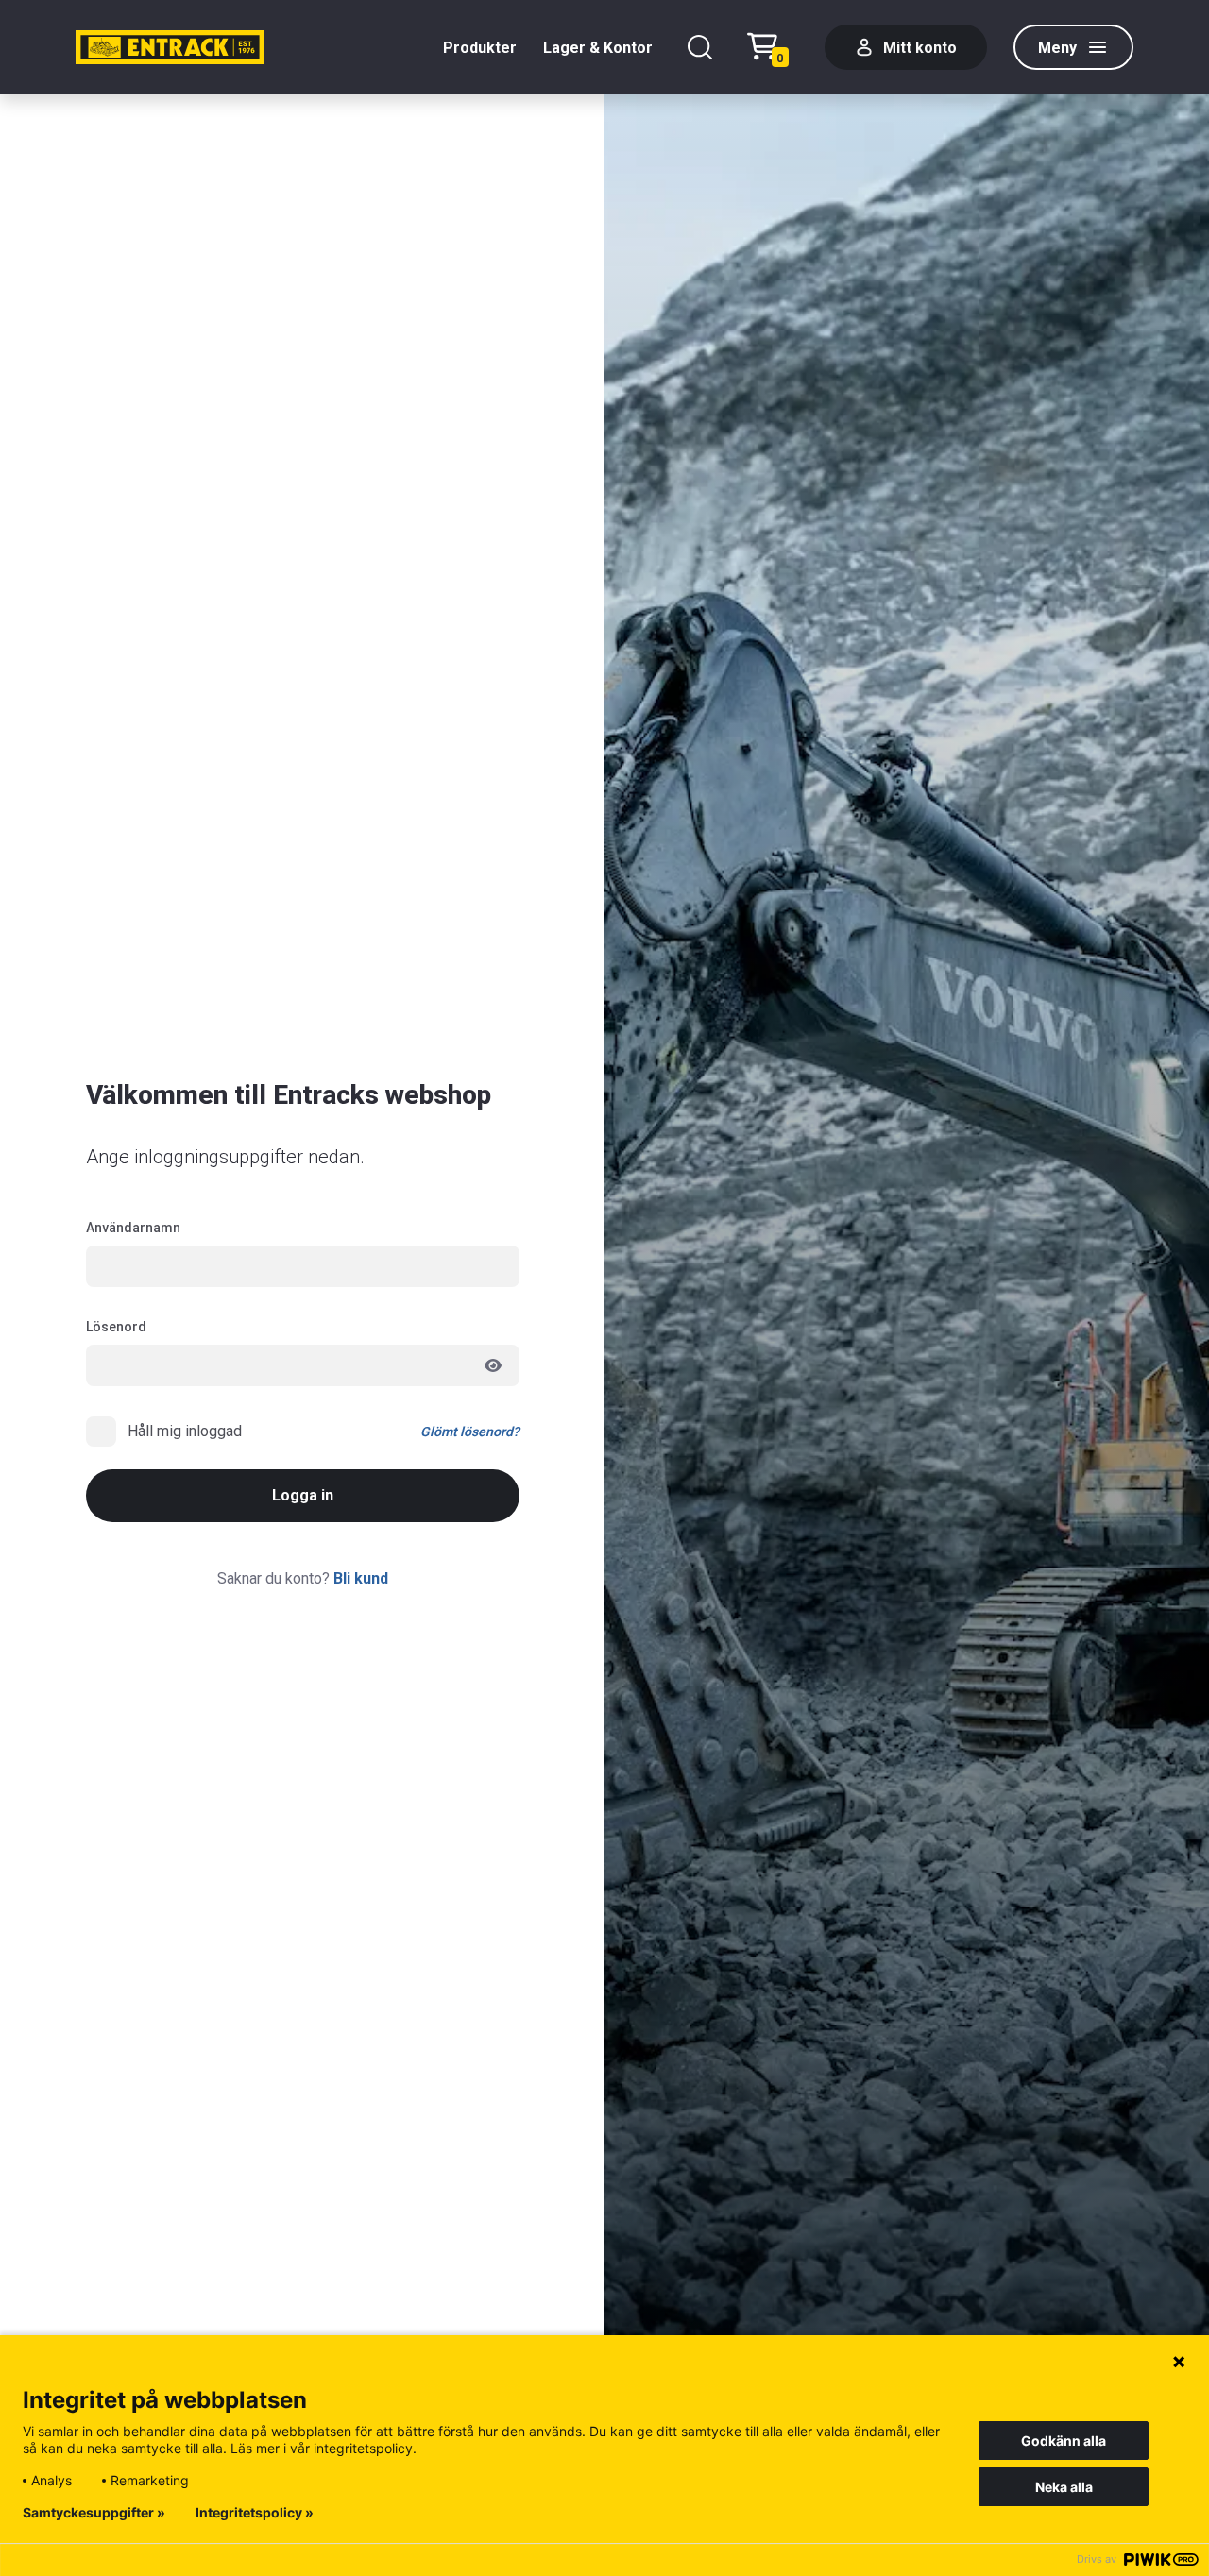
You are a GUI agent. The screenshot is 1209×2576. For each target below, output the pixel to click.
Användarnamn (133, 1228)
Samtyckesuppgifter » (94, 2513)
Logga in (303, 1495)
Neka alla (1064, 2487)
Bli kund (361, 1578)
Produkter (480, 48)
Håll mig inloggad (185, 1431)
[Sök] (700, 47)
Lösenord (116, 1327)
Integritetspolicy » (255, 2513)
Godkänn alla (1064, 2440)
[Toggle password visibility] (493, 1365)
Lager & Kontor (598, 48)
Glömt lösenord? (470, 1432)
